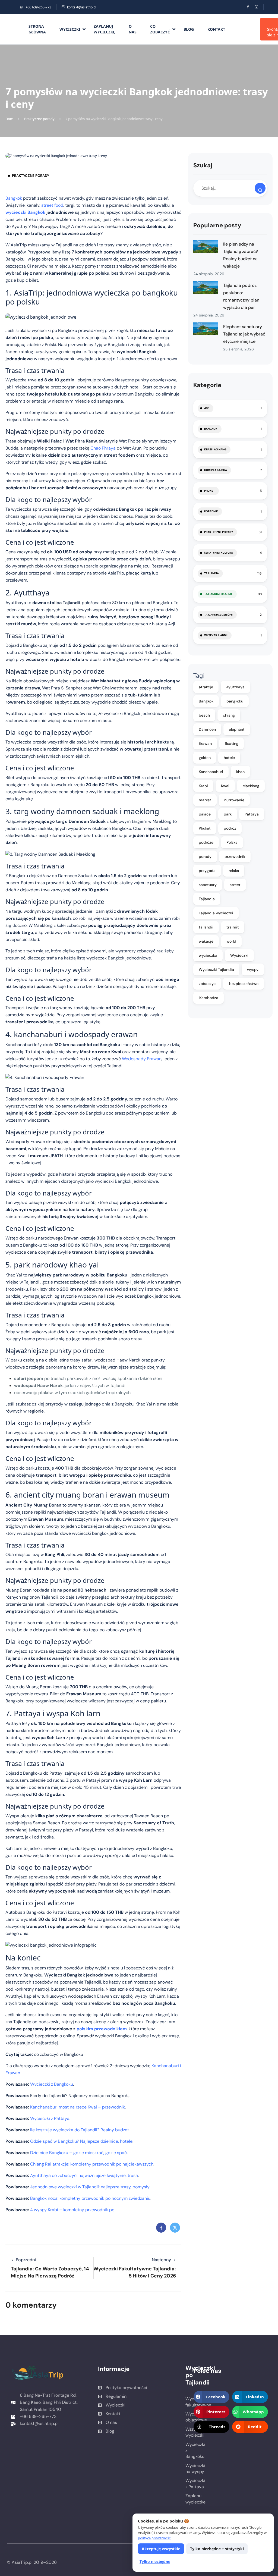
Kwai (225, 786)
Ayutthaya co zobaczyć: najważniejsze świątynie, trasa (84, 2175)
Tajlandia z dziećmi (218, 615)
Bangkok (14, 198)
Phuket (209, 491)
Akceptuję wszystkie (161, 2549)
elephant (237, 729)
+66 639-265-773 (38, 7)
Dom (9, 119)
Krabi (203, 786)
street (235, 885)
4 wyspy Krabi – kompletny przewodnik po (72, 2210)
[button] (211, 2397)
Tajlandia (211, 573)
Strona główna (37, 29)
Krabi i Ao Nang (215, 449)
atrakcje (206, 687)
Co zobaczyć (160, 29)
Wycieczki (70, 29)
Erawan (205, 743)
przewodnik (235, 856)
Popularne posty (217, 225)
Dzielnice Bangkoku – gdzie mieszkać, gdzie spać (78, 2153)
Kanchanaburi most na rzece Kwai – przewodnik (78, 2107)
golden (205, 758)
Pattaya (252, 814)
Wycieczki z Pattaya (50, 2118)
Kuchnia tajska (216, 470)
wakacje (206, 941)
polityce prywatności (155, 2538)
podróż (230, 828)
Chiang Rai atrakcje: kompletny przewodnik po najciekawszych (92, 2164)
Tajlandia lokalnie (218, 594)
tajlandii (206, 927)
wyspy (253, 969)
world (231, 941)
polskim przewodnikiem (102, 2029)
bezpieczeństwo (244, 984)
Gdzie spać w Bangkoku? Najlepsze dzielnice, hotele (81, 2141)
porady (205, 856)
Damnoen (207, 729)
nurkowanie (234, 800)
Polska (232, 842)
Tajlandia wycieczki (216, 913)
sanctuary (208, 885)
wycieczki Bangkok (25, 212)
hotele (229, 758)
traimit (233, 927)
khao (240, 772)
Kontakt (216, 29)
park (228, 814)
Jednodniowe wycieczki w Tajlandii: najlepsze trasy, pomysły (90, 2187)
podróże (206, 842)
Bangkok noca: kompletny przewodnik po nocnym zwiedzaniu (90, 2198)
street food (52, 205)
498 (207, 408)
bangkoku (235, 701)
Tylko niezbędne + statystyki (217, 2549)
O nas (133, 29)
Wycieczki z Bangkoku (52, 2084)
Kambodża (208, 998)
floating (232, 743)
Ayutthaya (235, 687)
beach (204, 715)
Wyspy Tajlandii (216, 635)
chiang (229, 715)
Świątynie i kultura (219, 553)
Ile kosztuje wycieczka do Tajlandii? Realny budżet (80, 2130)
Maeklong (251, 786)
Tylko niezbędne (155, 2561)
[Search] (260, 188)
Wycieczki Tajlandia (216, 969)
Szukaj (203, 165)
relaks (234, 871)
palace (205, 814)
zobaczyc (207, 984)
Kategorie (207, 385)
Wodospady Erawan (142, 1059)
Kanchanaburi (211, 772)
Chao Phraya (103, 448)
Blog (189, 29)
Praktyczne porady (39, 119)
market (205, 800)
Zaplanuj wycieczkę (104, 29)
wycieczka (208, 955)
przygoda (207, 871)
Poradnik (211, 511)
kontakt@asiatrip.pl (82, 7)
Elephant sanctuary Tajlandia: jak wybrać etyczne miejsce (244, 334)
